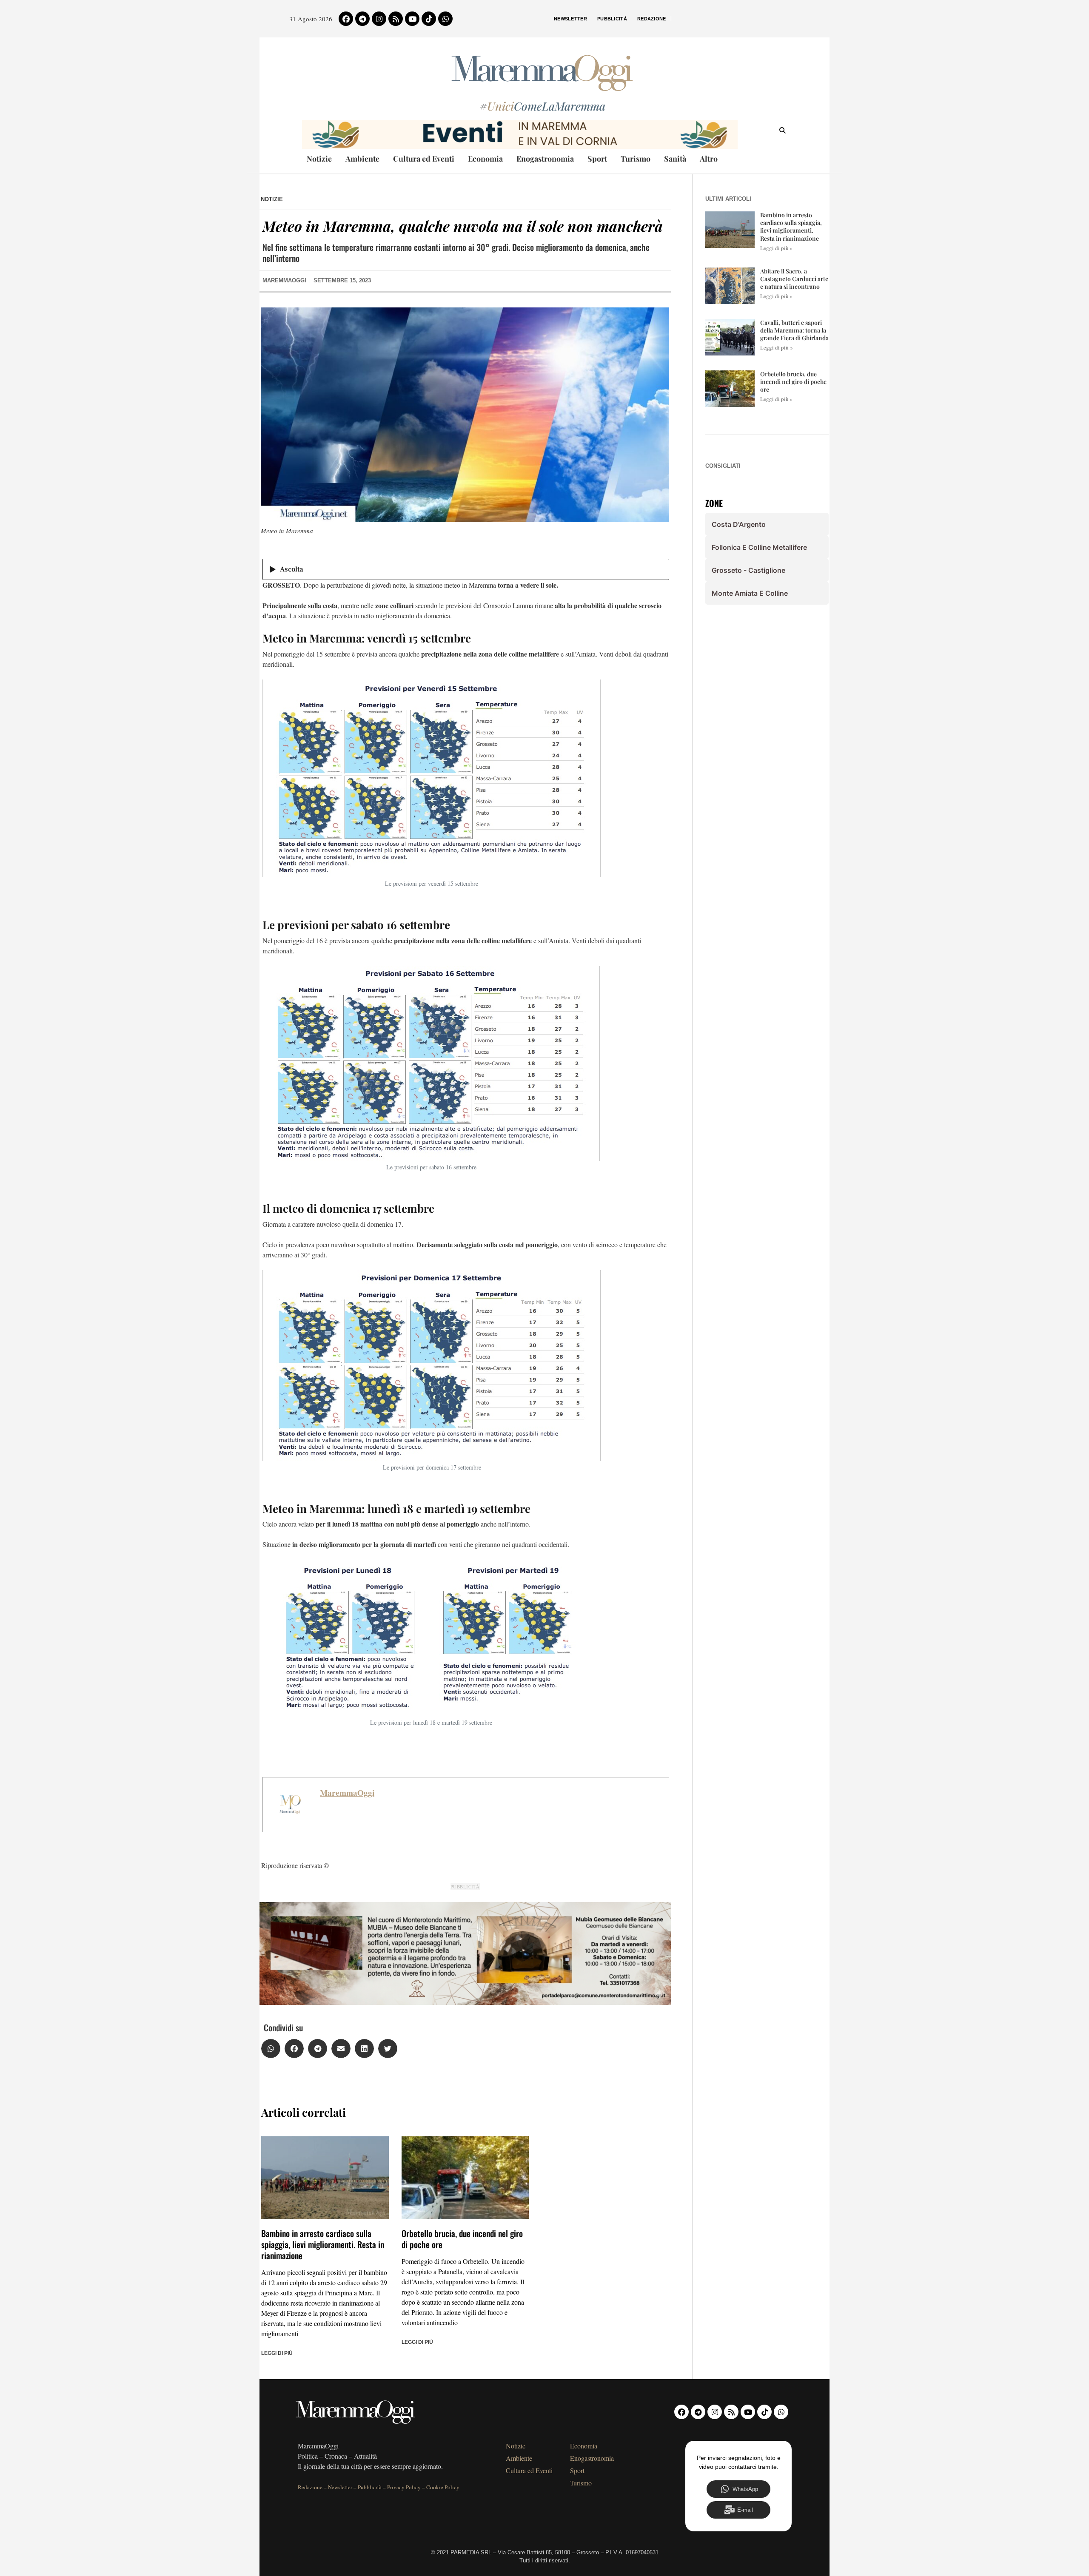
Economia (485, 159)
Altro (709, 159)
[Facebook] (346, 19)
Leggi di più (277, 2353)
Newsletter (570, 19)
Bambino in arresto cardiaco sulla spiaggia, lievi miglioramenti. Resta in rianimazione (323, 2244)
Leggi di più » (777, 248)
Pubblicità (612, 19)
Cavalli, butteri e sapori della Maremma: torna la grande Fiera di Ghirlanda (794, 330)
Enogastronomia (545, 159)
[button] (271, 2049)
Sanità (675, 159)
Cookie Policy (443, 2487)
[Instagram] (379, 19)
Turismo (636, 159)
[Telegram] (362, 19)
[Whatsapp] (445, 19)
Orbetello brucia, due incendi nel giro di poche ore (462, 2239)
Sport (597, 159)
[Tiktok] (429, 19)
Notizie (319, 159)
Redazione (652, 19)
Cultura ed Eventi (424, 159)
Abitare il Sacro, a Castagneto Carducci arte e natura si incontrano (794, 279)
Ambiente (362, 159)
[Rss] (396, 19)
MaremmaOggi (347, 1793)
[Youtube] (412, 19)
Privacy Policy (404, 2487)
